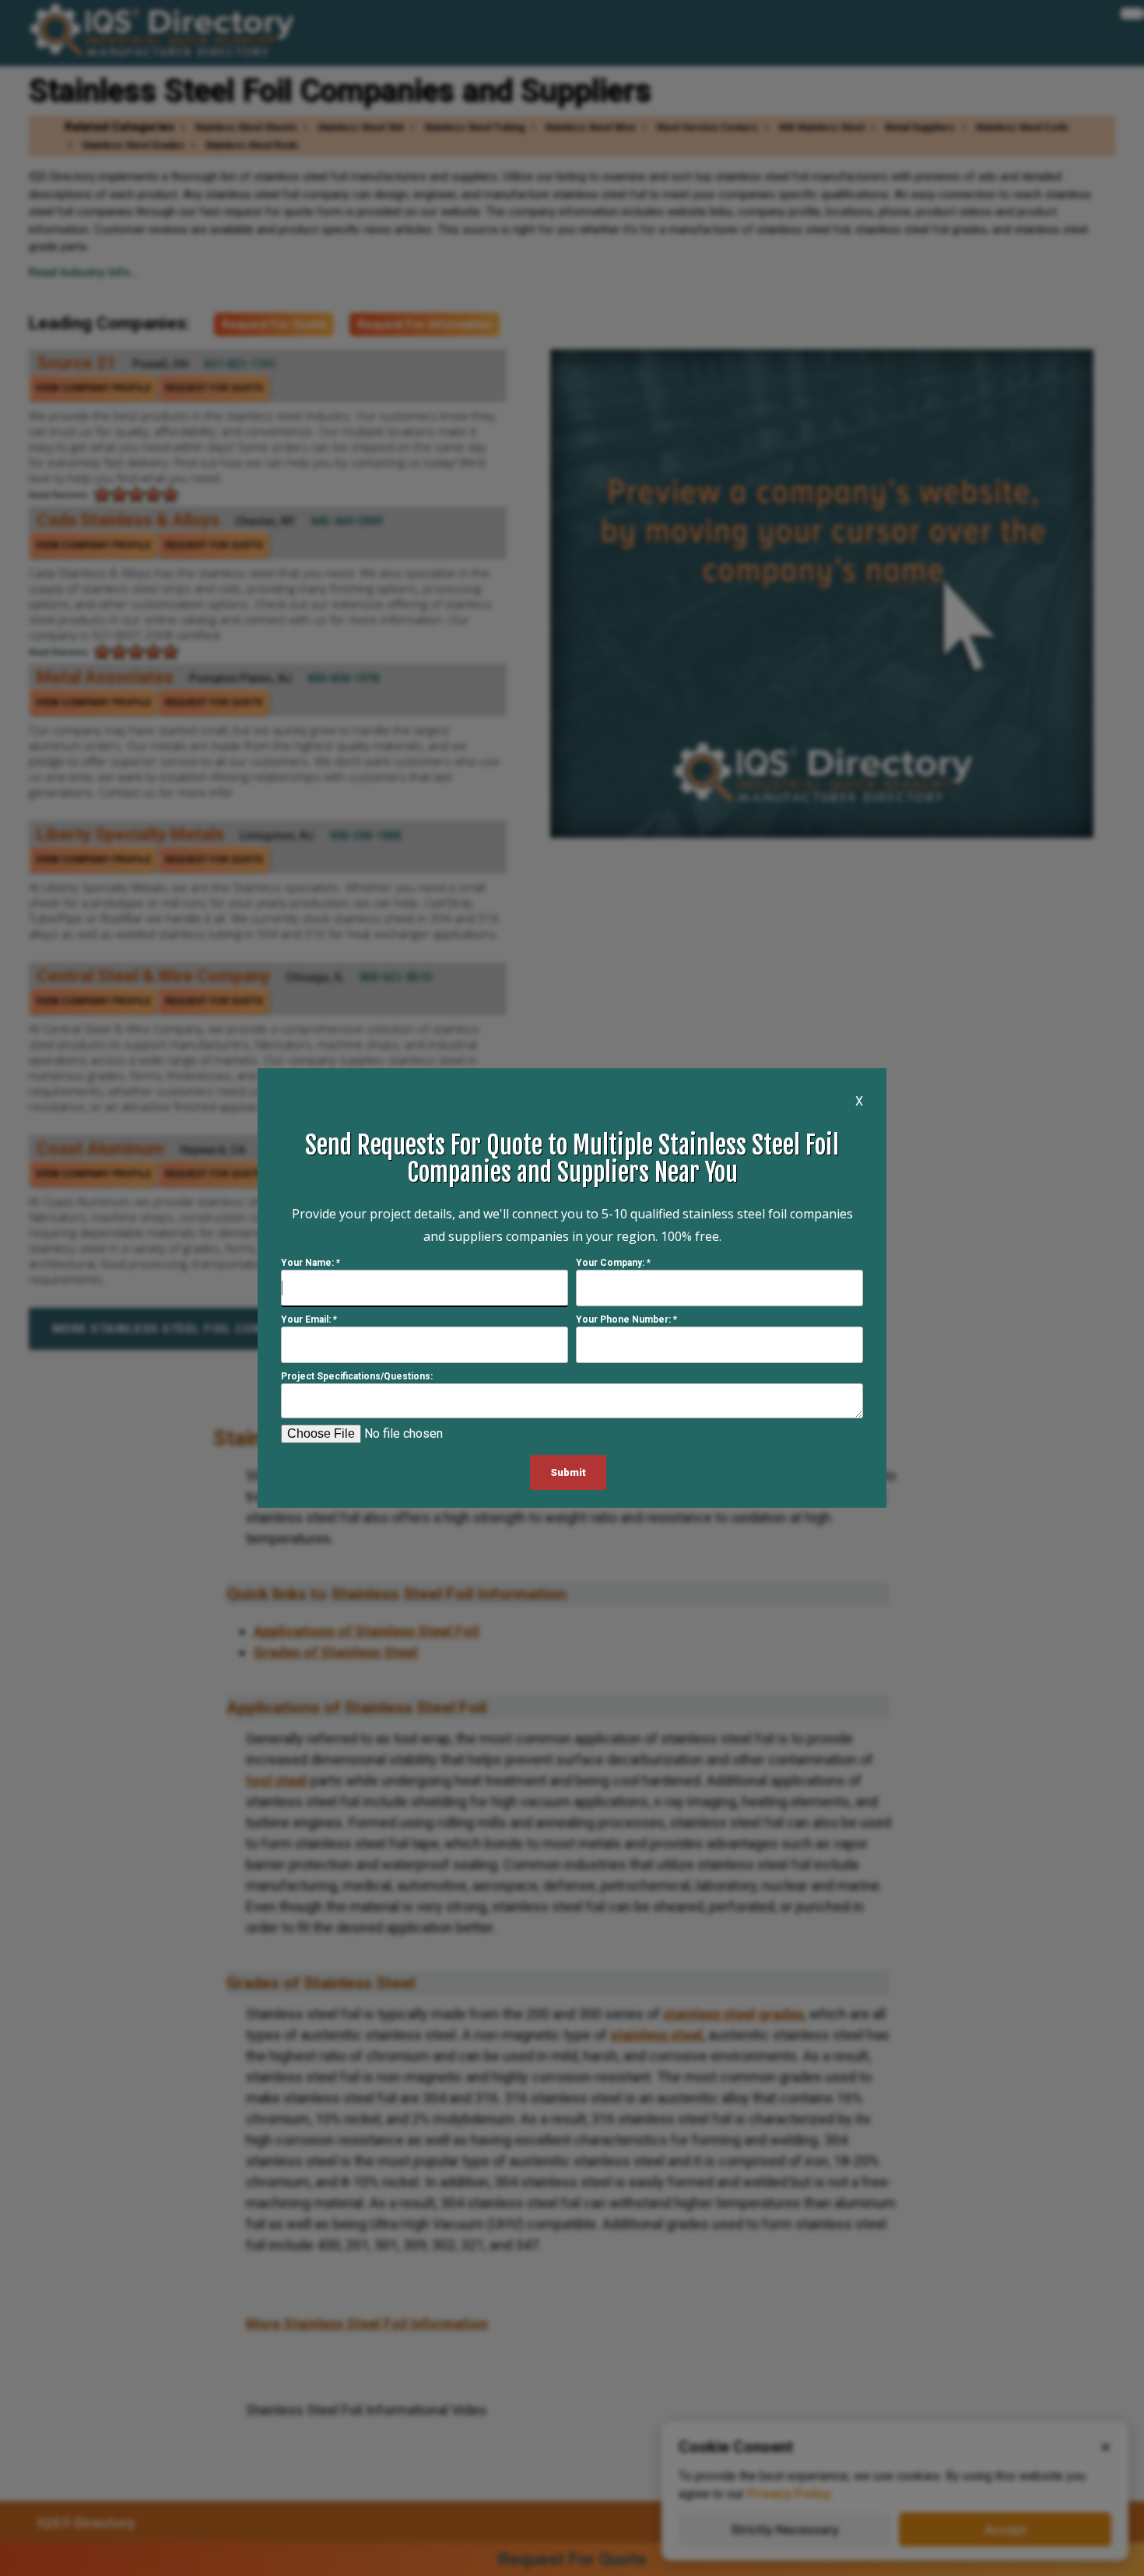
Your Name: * (311, 1263)
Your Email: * (309, 1320)
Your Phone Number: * (626, 1320)
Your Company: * (613, 1263)
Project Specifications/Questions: (357, 1376)
